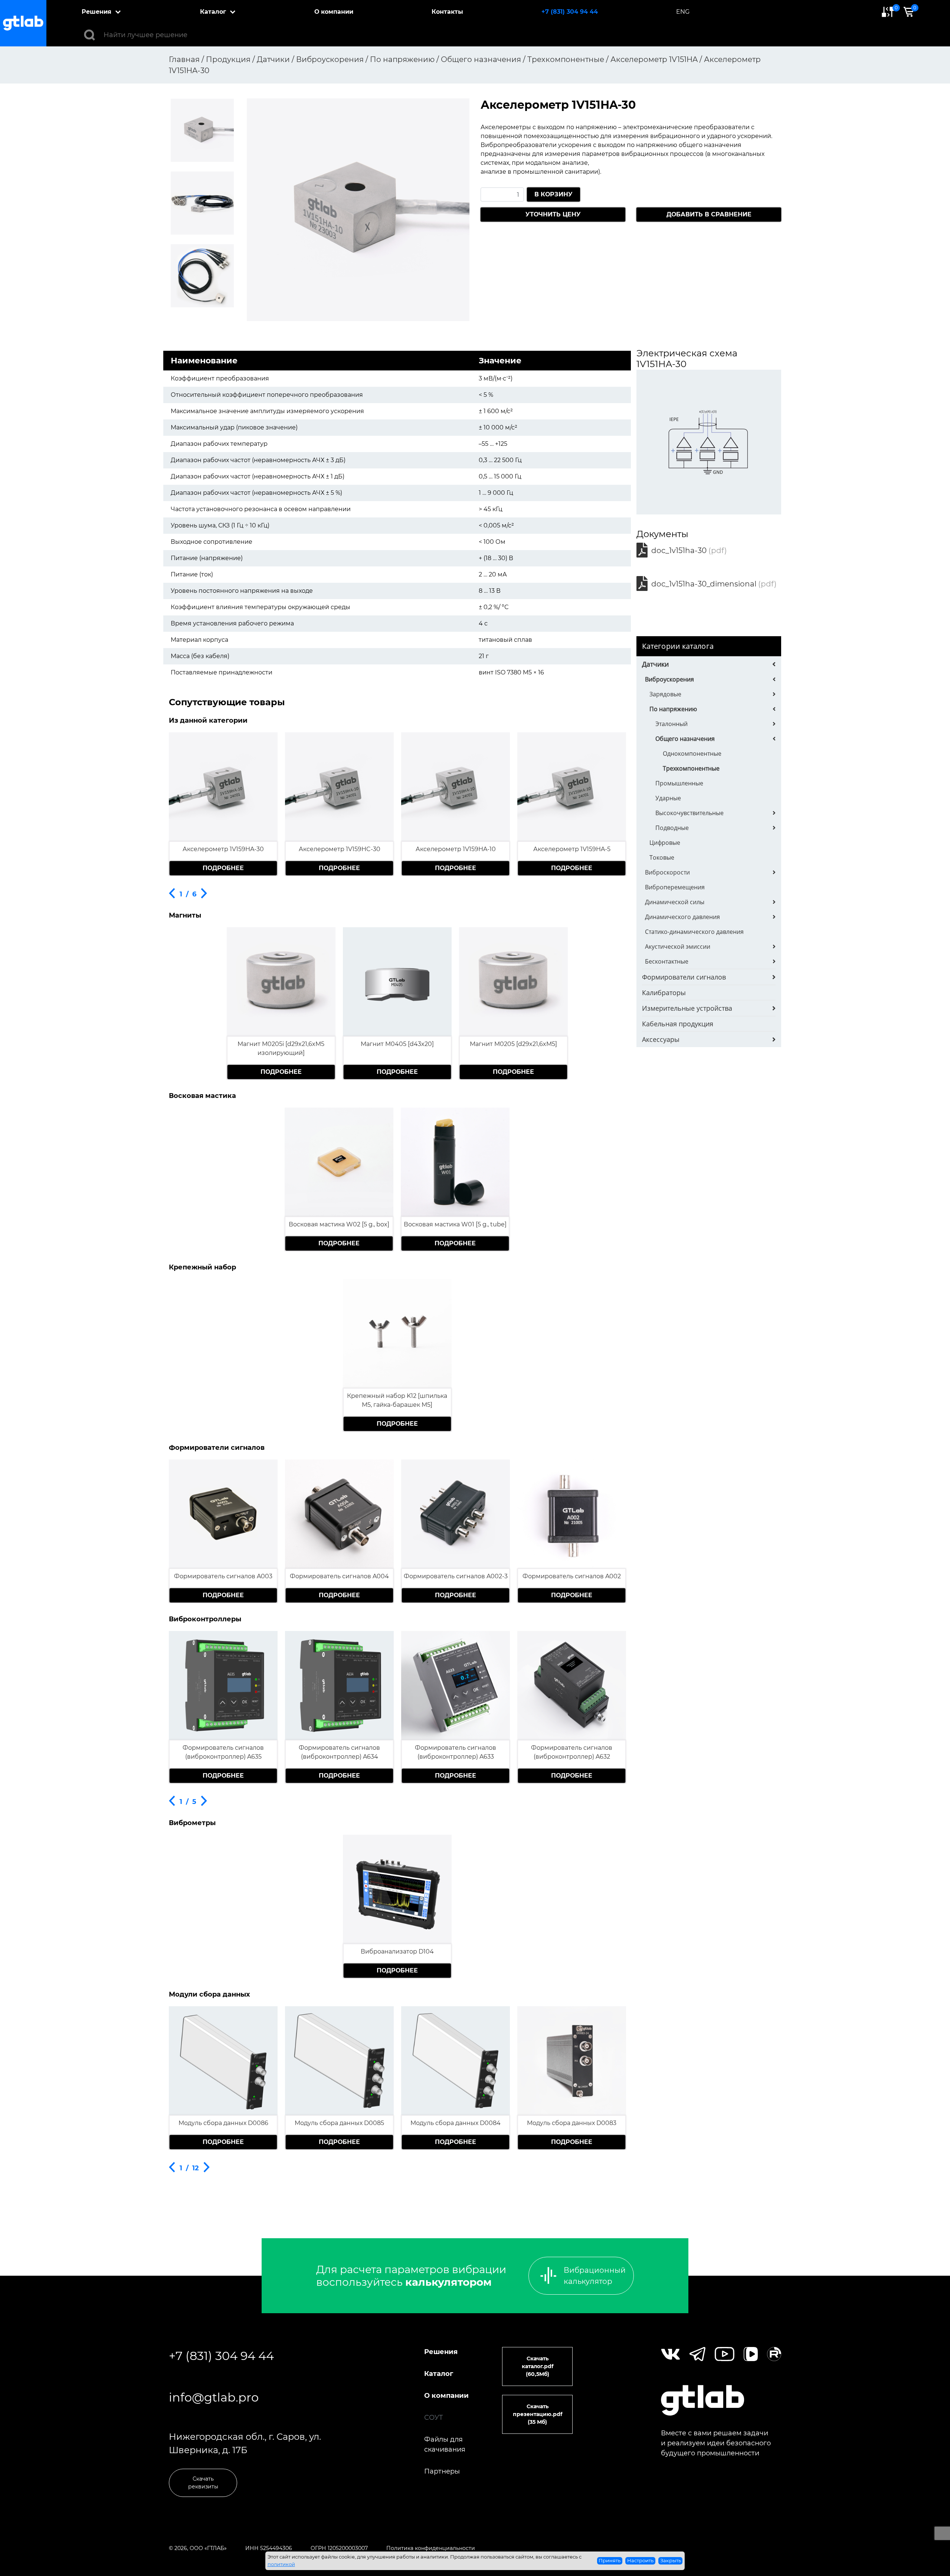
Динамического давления (682, 917)
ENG (683, 12)
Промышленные (679, 783)
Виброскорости (667, 872)
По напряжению (673, 709)
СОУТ (434, 2418)
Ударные (668, 798)
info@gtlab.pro (214, 2397)
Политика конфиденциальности (431, 2548)
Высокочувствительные (689, 813)
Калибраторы (664, 993)
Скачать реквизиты (203, 2483)
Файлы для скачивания (445, 2444)
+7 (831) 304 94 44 (570, 12)
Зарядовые (665, 694)
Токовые (662, 857)
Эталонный (671, 724)
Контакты (447, 12)
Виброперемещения (675, 887)
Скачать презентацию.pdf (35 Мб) (538, 2414)
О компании (334, 12)
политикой (281, 2564)
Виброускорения (669, 679)
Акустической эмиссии (678, 947)
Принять (610, 2560)
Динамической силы (675, 902)
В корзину (553, 194)
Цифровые (665, 843)
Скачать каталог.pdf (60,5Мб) (538, 2366)
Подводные (672, 828)
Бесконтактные (667, 961)
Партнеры (442, 2471)
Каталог (213, 12)
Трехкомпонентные (691, 768)
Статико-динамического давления (694, 932)
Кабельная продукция (678, 1024)
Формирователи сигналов (684, 977)
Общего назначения (685, 739)
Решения (96, 12)
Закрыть (671, 2560)
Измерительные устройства (687, 1008)
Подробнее (223, 868)
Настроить (640, 2560)
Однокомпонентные (692, 753)
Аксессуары (661, 1039)
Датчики (655, 664)
